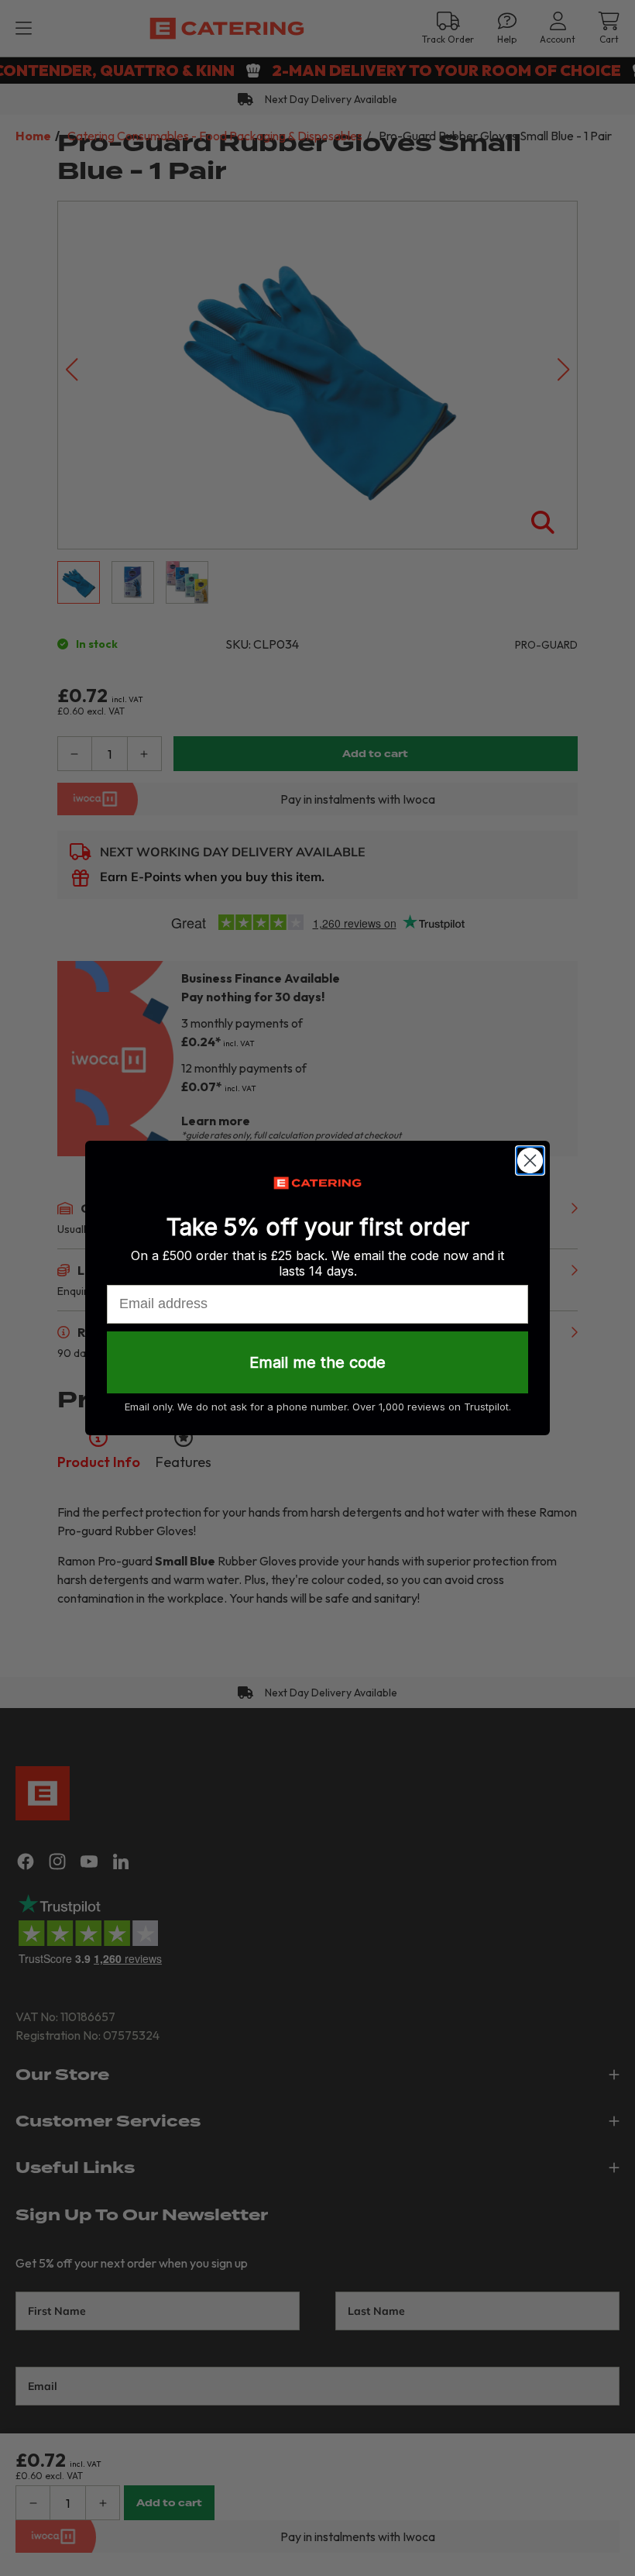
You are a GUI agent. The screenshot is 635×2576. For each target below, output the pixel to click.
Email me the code (317, 1362)
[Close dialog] (530, 1161)
